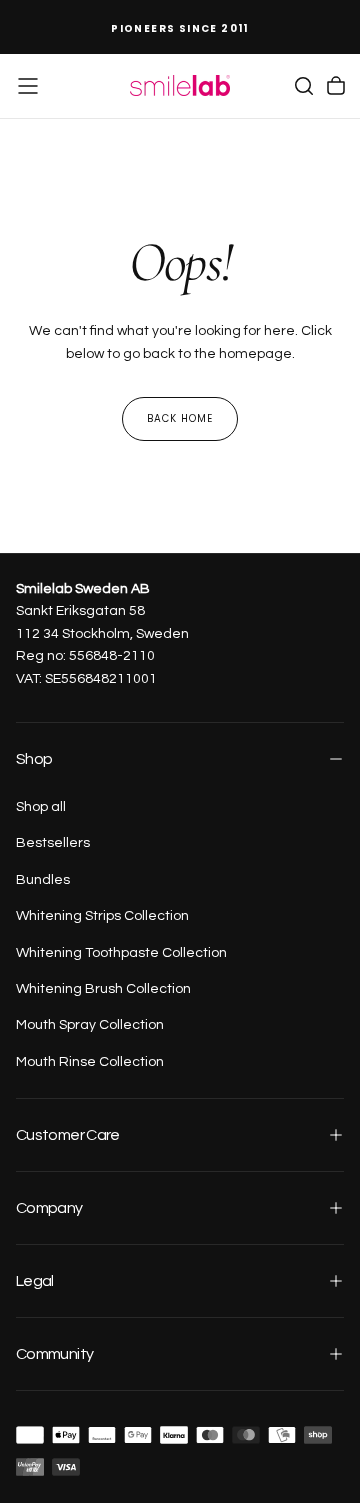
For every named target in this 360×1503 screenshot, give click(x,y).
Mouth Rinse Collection (90, 1062)
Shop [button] (34, 759)
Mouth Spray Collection (90, 1025)
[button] (28, 86)
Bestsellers (53, 843)
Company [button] (49, 1208)
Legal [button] (35, 1281)
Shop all (41, 807)
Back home (180, 418)
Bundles (43, 880)
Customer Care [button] (68, 1135)
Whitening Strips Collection (102, 916)
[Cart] (336, 86)
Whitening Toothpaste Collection (121, 953)
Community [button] (54, 1354)
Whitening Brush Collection (103, 989)
